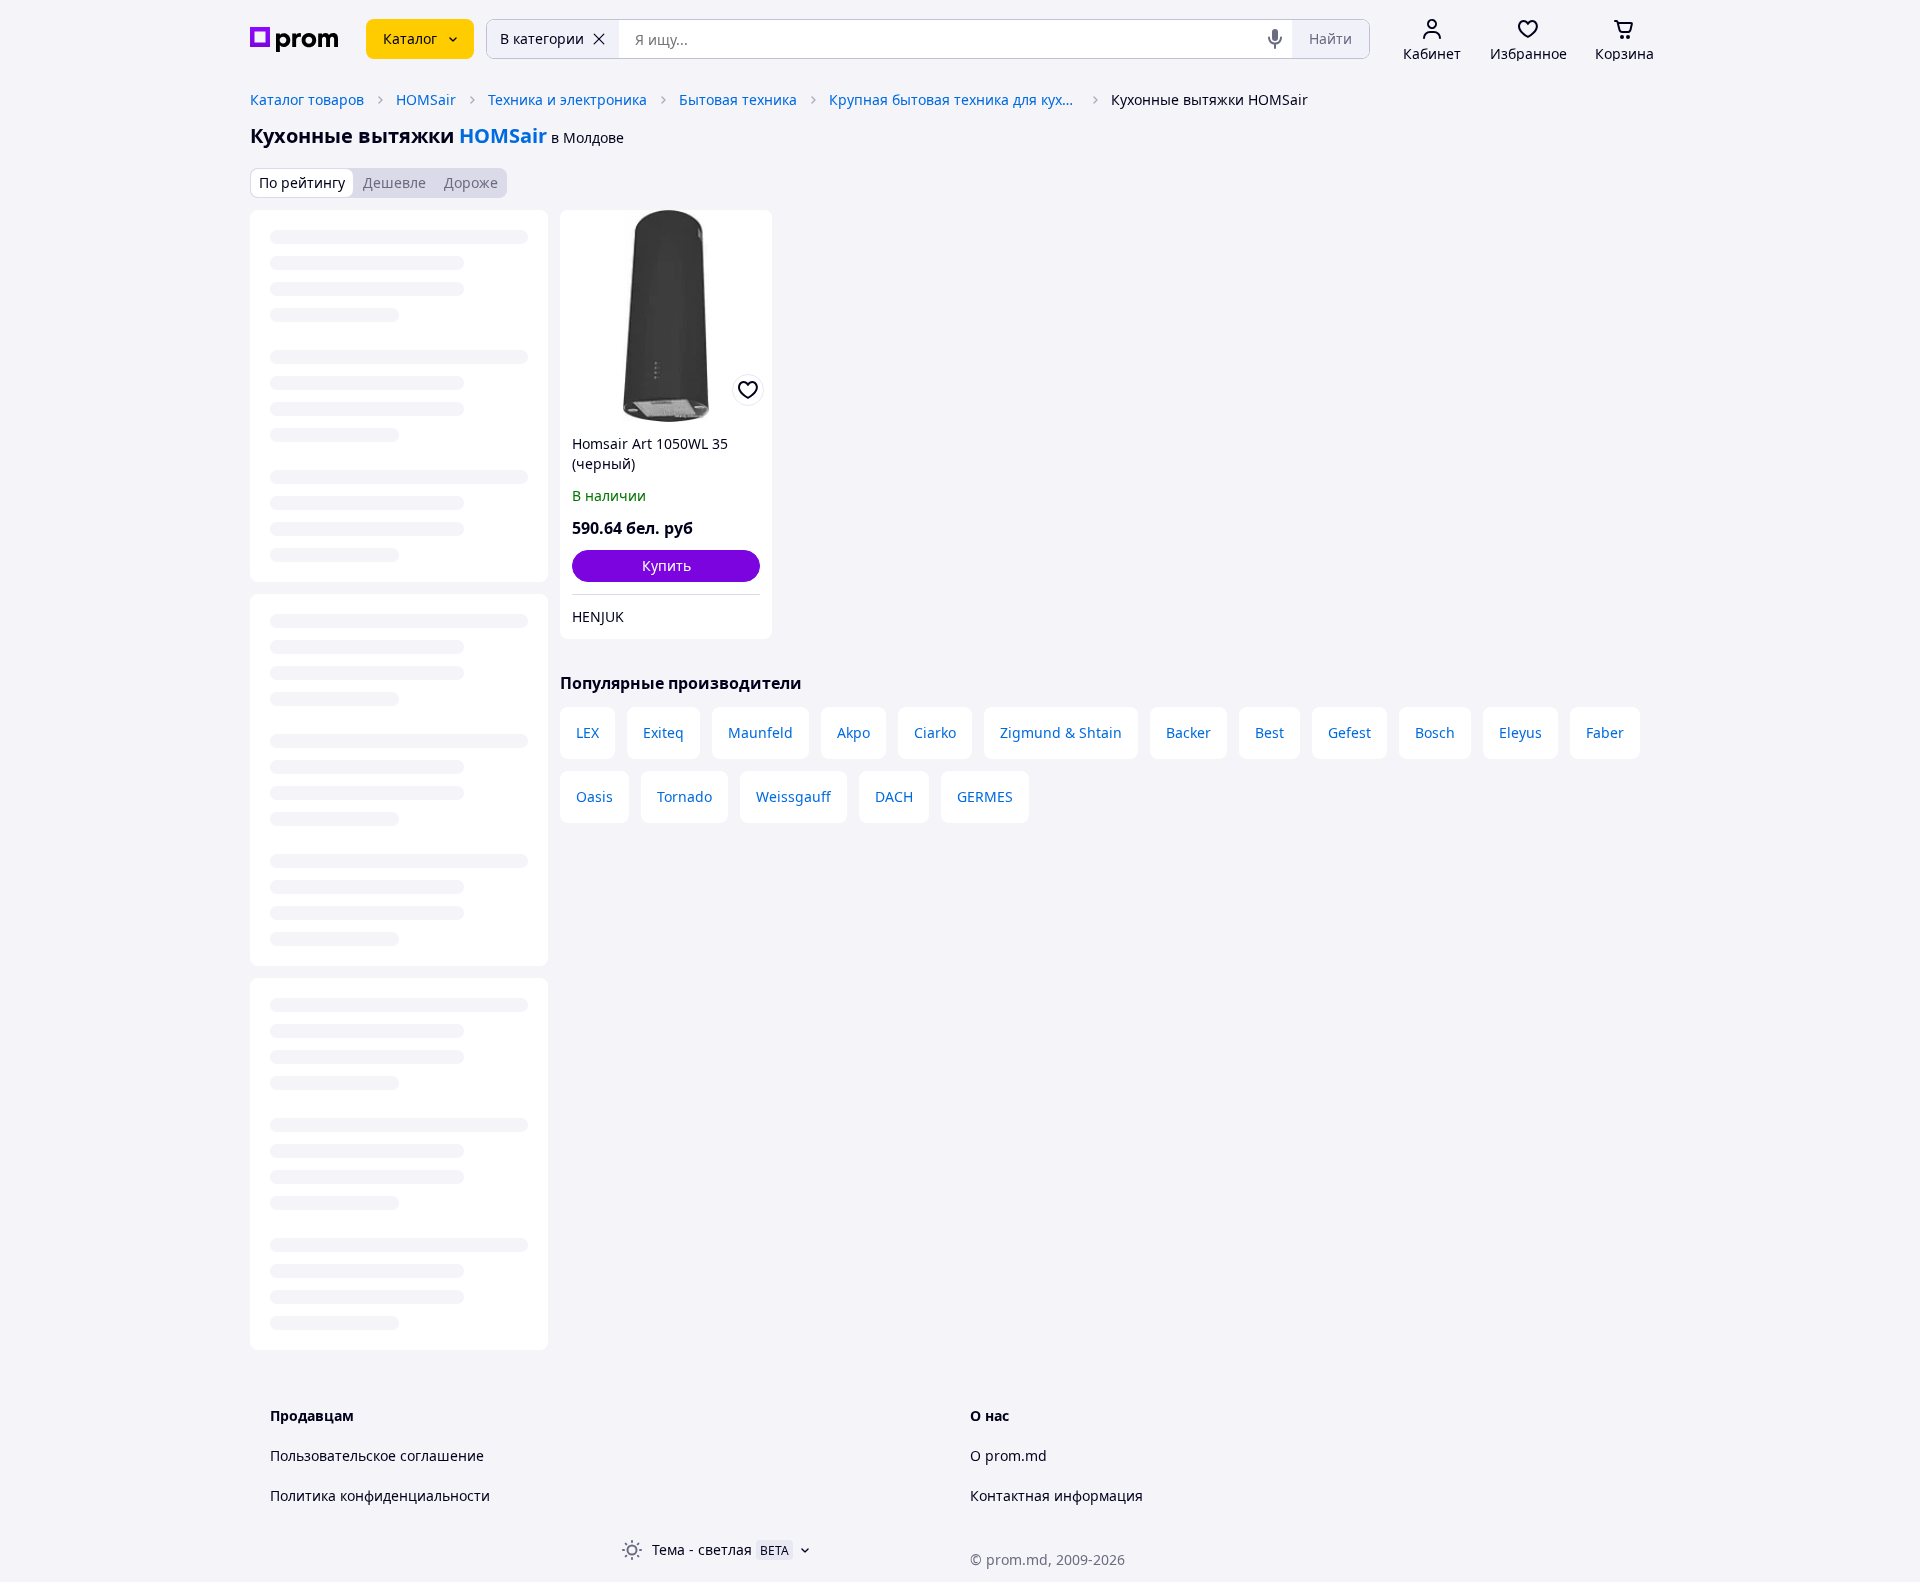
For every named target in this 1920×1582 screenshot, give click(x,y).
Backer (1188, 732)
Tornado (684, 796)
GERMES (985, 796)
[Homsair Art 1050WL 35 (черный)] (666, 316)
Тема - (702, 1549)
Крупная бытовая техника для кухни (954, 99)
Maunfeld (760, 732)
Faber (1605, 732)
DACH (894, 796)
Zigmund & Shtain (1061, 732)
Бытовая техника (738, 99)
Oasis (594, 796)
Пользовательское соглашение (377, 1455)
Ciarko (935, 732)
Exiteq (663, 732)
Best (1269, 732)
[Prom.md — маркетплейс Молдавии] (294, 39)
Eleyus (1520, 732)
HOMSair (426, 99)
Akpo (853, 732)
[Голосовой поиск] (1275, 39)
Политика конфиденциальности (380, 1495)
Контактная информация (1056, 1495)
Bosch (1435, 732)
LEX (587, 732)
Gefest (1349, 732)
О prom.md (1008, 1455)
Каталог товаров (307, 99)
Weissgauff (793, 796)
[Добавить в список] (748, 390)
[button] (666, 566)
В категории (542, 38)
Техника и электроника (567, 99)
